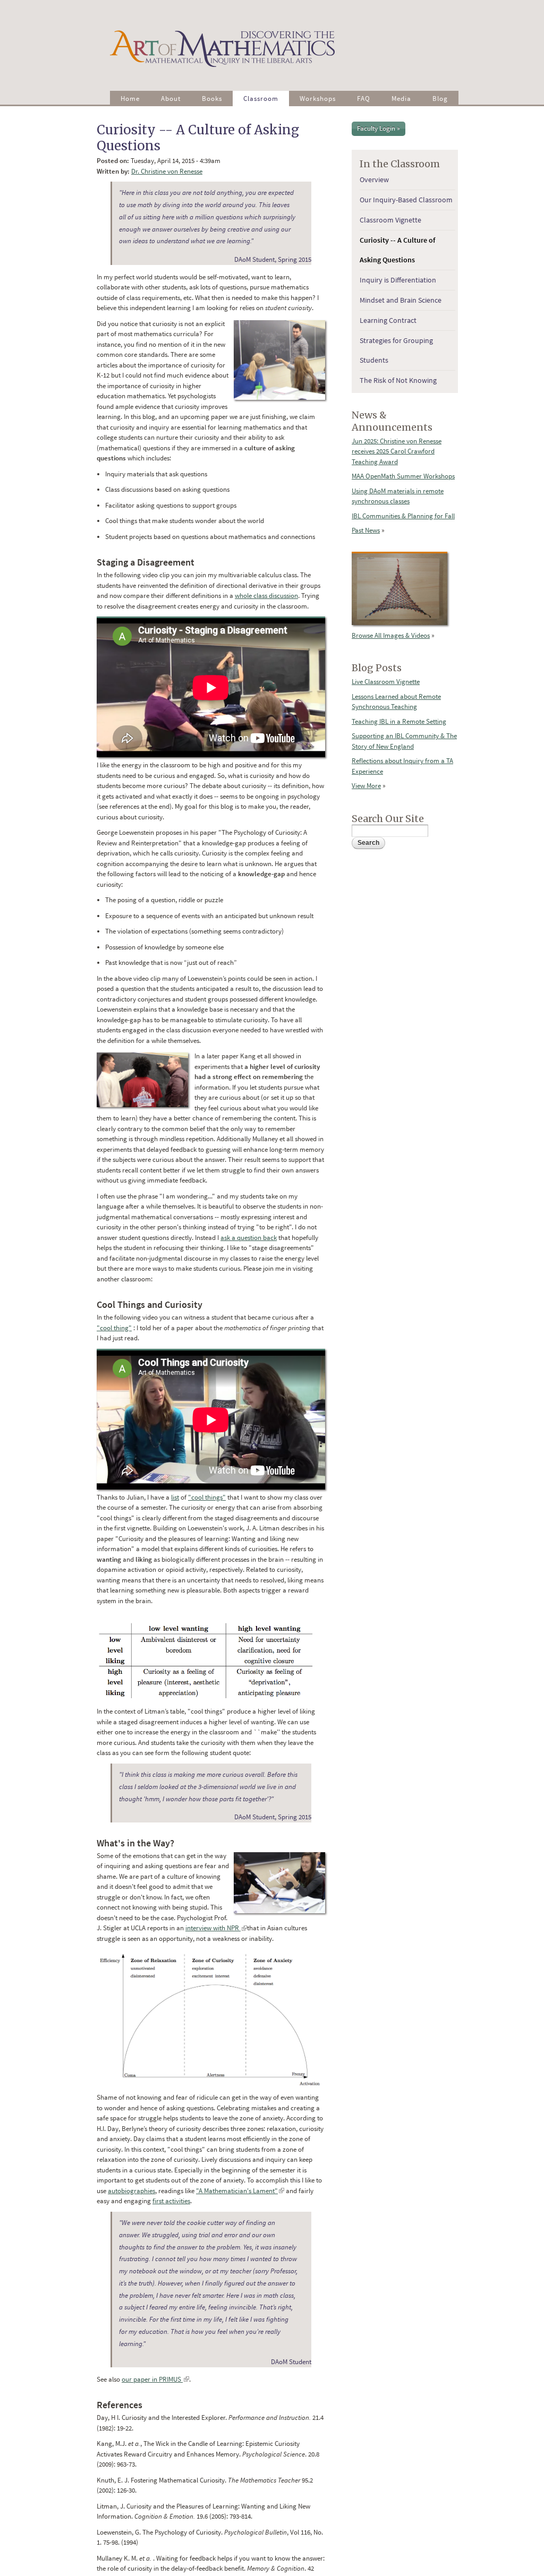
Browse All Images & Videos (391, 635)
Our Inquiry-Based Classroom (406, 200)
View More (366, 786)
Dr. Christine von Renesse (167, 171)
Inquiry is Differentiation (398, 280)
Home (130, 99)
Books (212, 99)
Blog (440, 99)
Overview (374, 179)
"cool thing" (114, 1328)
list (175, 1497)
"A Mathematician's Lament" (240, 2191)
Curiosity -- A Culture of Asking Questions (397, 250)
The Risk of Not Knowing (398, 380)
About (171, 99)
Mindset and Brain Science (401, 300)
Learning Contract (388, 320)
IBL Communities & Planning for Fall (403, 516)
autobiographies (131, 2191)
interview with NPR (216, 1928)
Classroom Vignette (390, 220)
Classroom (261, 99)
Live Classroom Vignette (386, 682)
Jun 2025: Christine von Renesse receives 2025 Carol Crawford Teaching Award (397, 451)
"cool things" (207, 1497)
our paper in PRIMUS (155, 2379)
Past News (366, 530)
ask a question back (249, 1238)
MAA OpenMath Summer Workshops (403, 476)
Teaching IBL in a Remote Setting (399, 721)
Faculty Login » (379, 128)
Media (401, 99)
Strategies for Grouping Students (396, 350)
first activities (171, 2201)
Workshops (318, 99)
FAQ (364, 99)
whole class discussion (266, 596)
